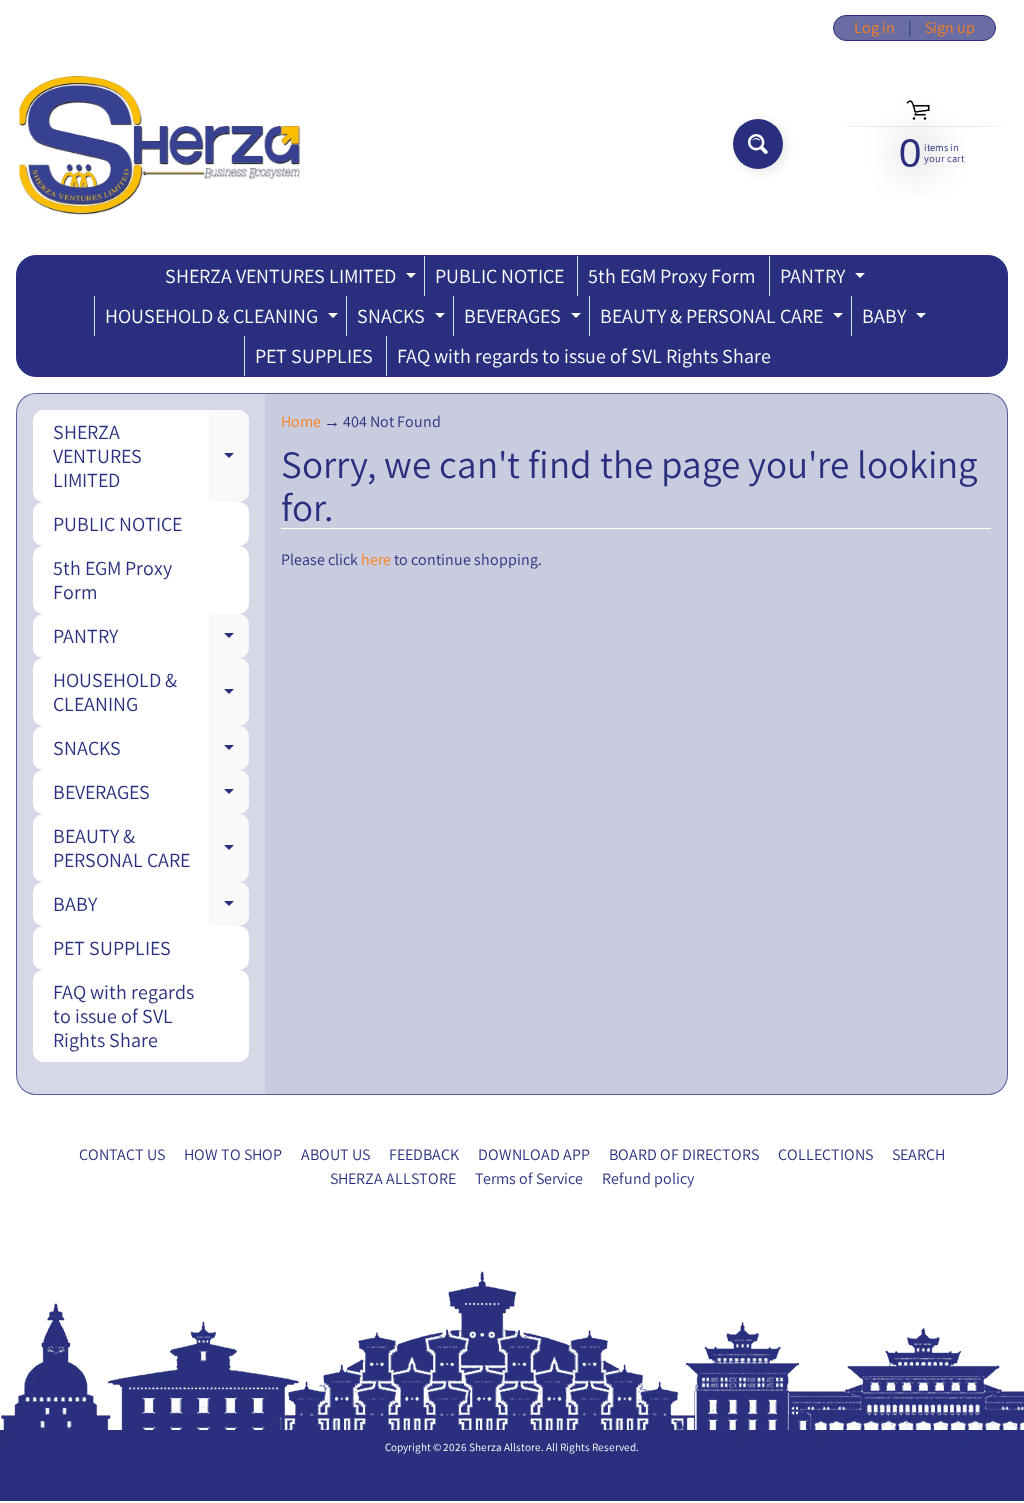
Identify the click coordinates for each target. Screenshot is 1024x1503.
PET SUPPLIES (314, 356)
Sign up (950, 28)
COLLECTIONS (825, 1154)
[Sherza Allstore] (158, 144)
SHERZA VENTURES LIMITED (293, 279)
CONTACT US (122, 1154)
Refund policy (648, 1178)
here (376, 559)
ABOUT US (335, 1154)
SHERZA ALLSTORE (393, 1178)
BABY (896, 319)
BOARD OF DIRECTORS (684, 1154)
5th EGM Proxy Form (672, 276)
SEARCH (918, 1154)
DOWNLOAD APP (534, 1154)
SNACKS (403, 319)
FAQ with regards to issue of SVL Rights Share (584, 356)
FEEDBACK (424, 1154)
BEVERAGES (525, 319)
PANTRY (825, 279)
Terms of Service (529, 1178)
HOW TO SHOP (233, 1154)
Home (301, 421)
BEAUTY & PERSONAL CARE (724, 319)
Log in (874, 28)
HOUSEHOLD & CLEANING (224, 319)
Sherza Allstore (505, 1447)
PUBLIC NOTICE (499, 276)
